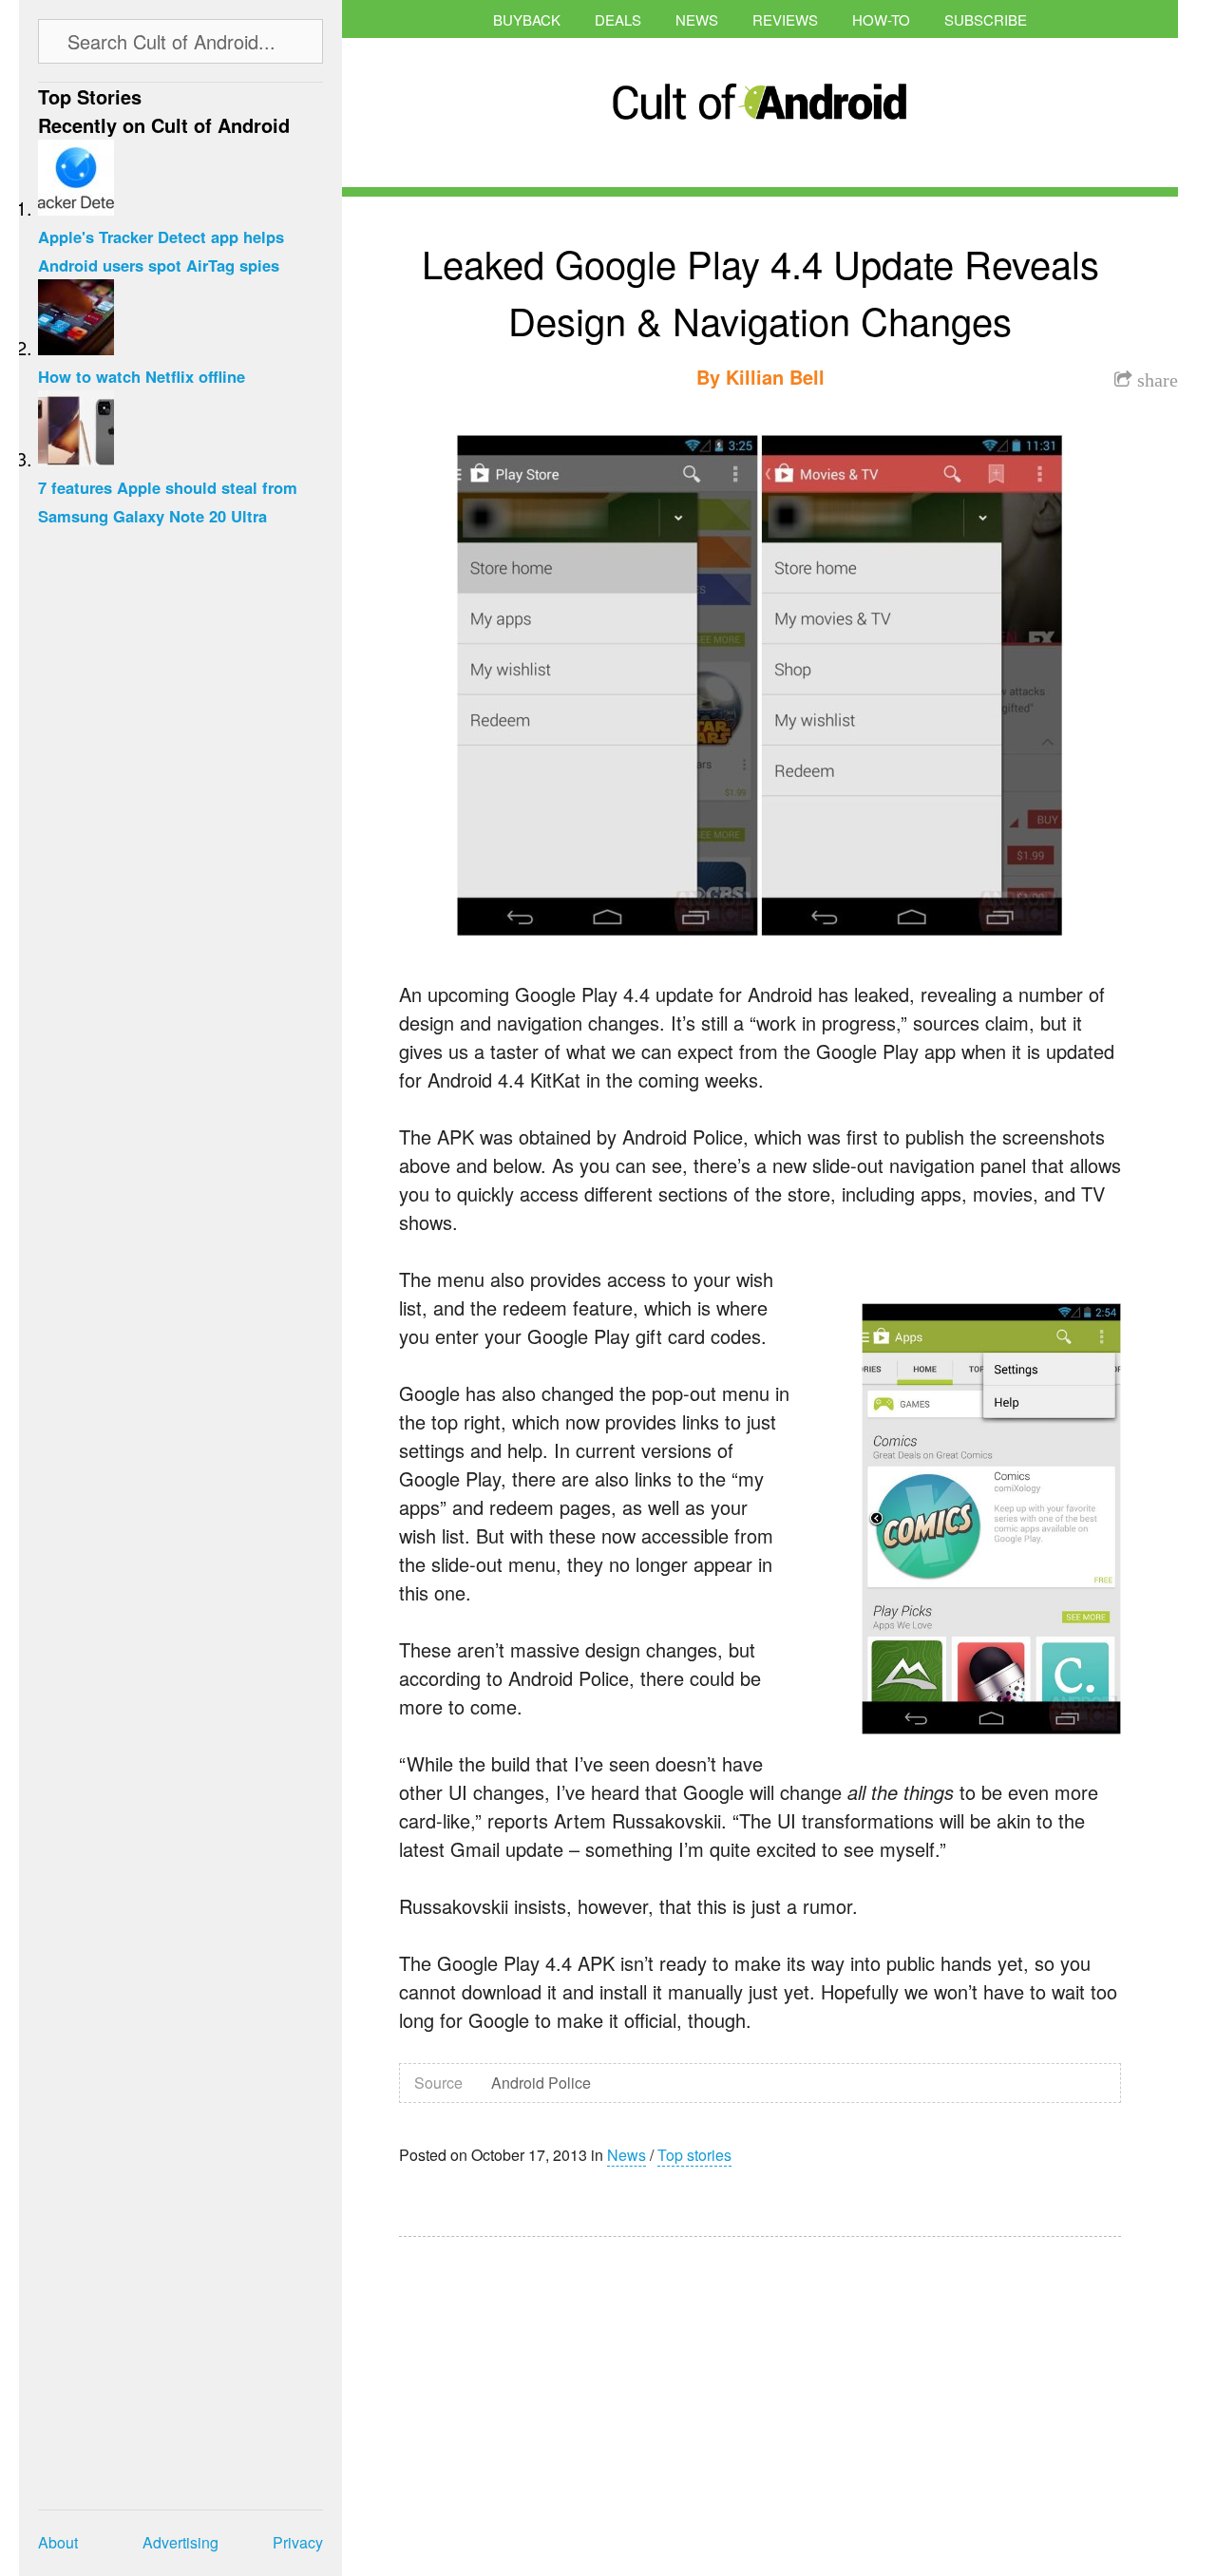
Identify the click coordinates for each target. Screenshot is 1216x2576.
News (697, 19)
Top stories (694, 2155)
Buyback (527, 19)
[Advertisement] (579, 2394)
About (58, 2542)
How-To (881, 19)
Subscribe (986, 19)
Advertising (180, 2542)
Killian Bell (775, 377)
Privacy (298, 2542)
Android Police (541, 2083)
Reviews (785, 19)
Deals (618, 19)
